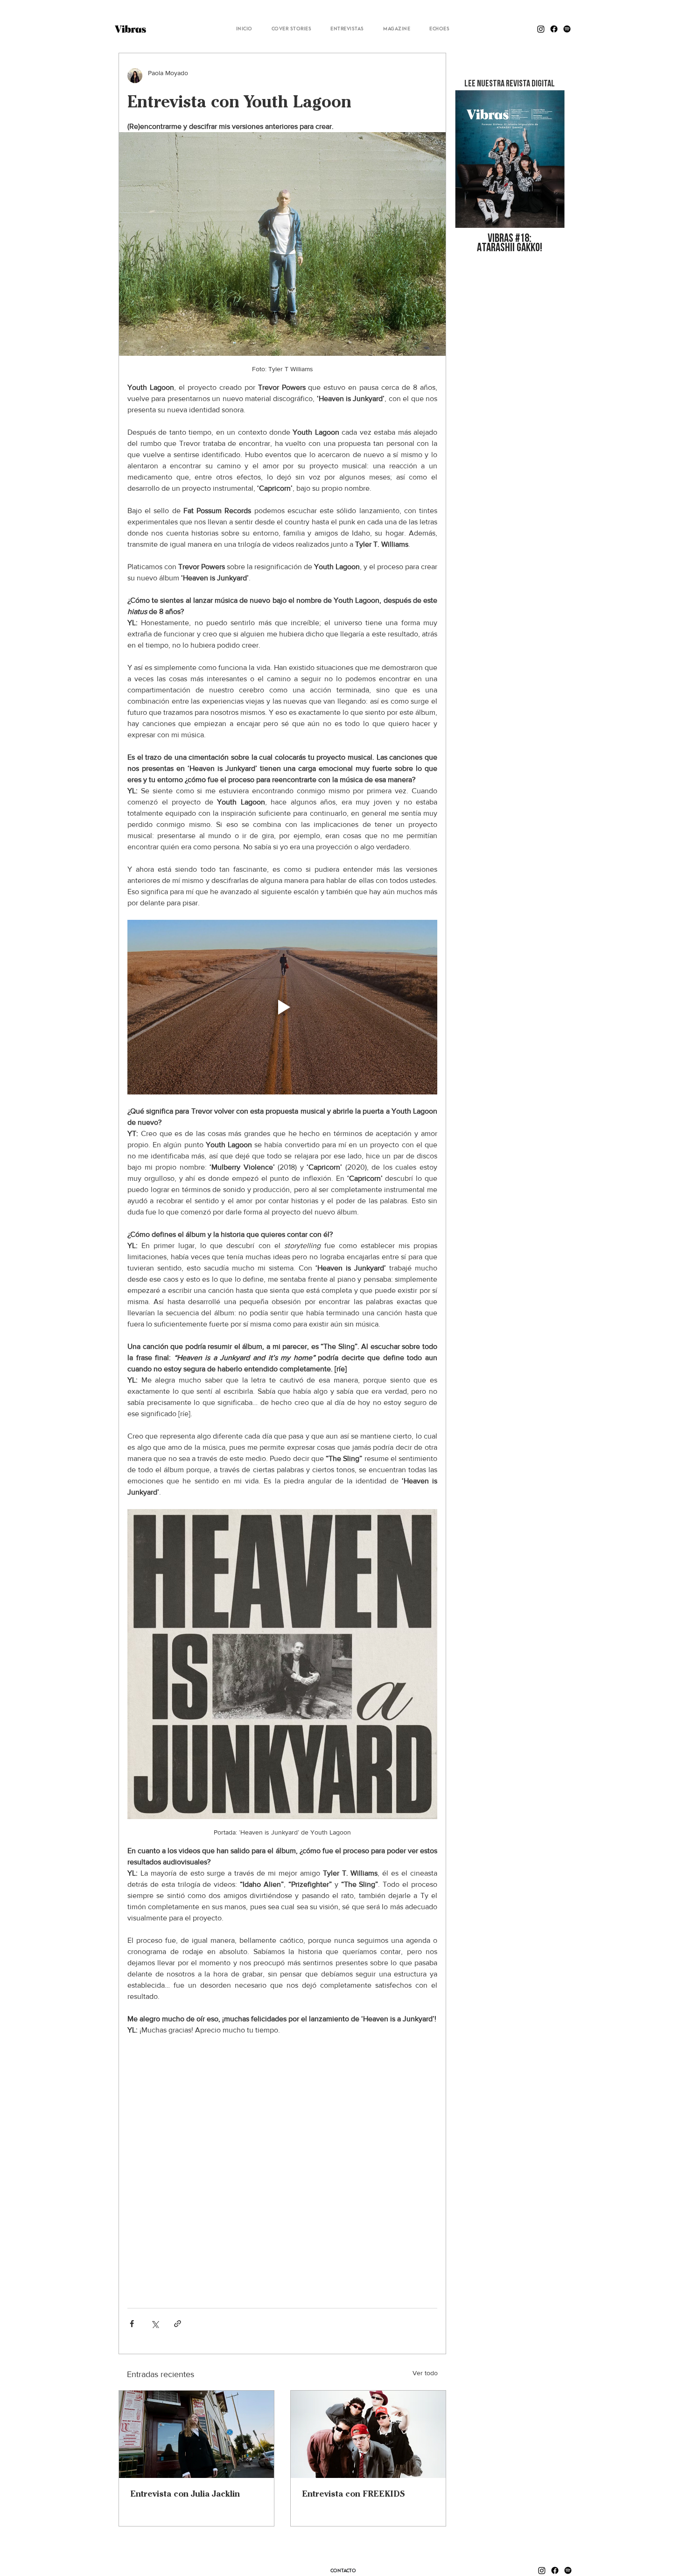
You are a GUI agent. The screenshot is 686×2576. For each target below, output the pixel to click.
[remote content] (282, 2167)
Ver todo (425, 2373)
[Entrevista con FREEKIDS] (368, 2434)
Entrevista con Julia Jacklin (185, 2494)
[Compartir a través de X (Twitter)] (155, 2324)
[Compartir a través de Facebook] (132, 2324)
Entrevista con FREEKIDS (353, 2494)
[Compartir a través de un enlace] (178, 2324)
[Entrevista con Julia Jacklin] (196, 2434)
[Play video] (282, 1007)
